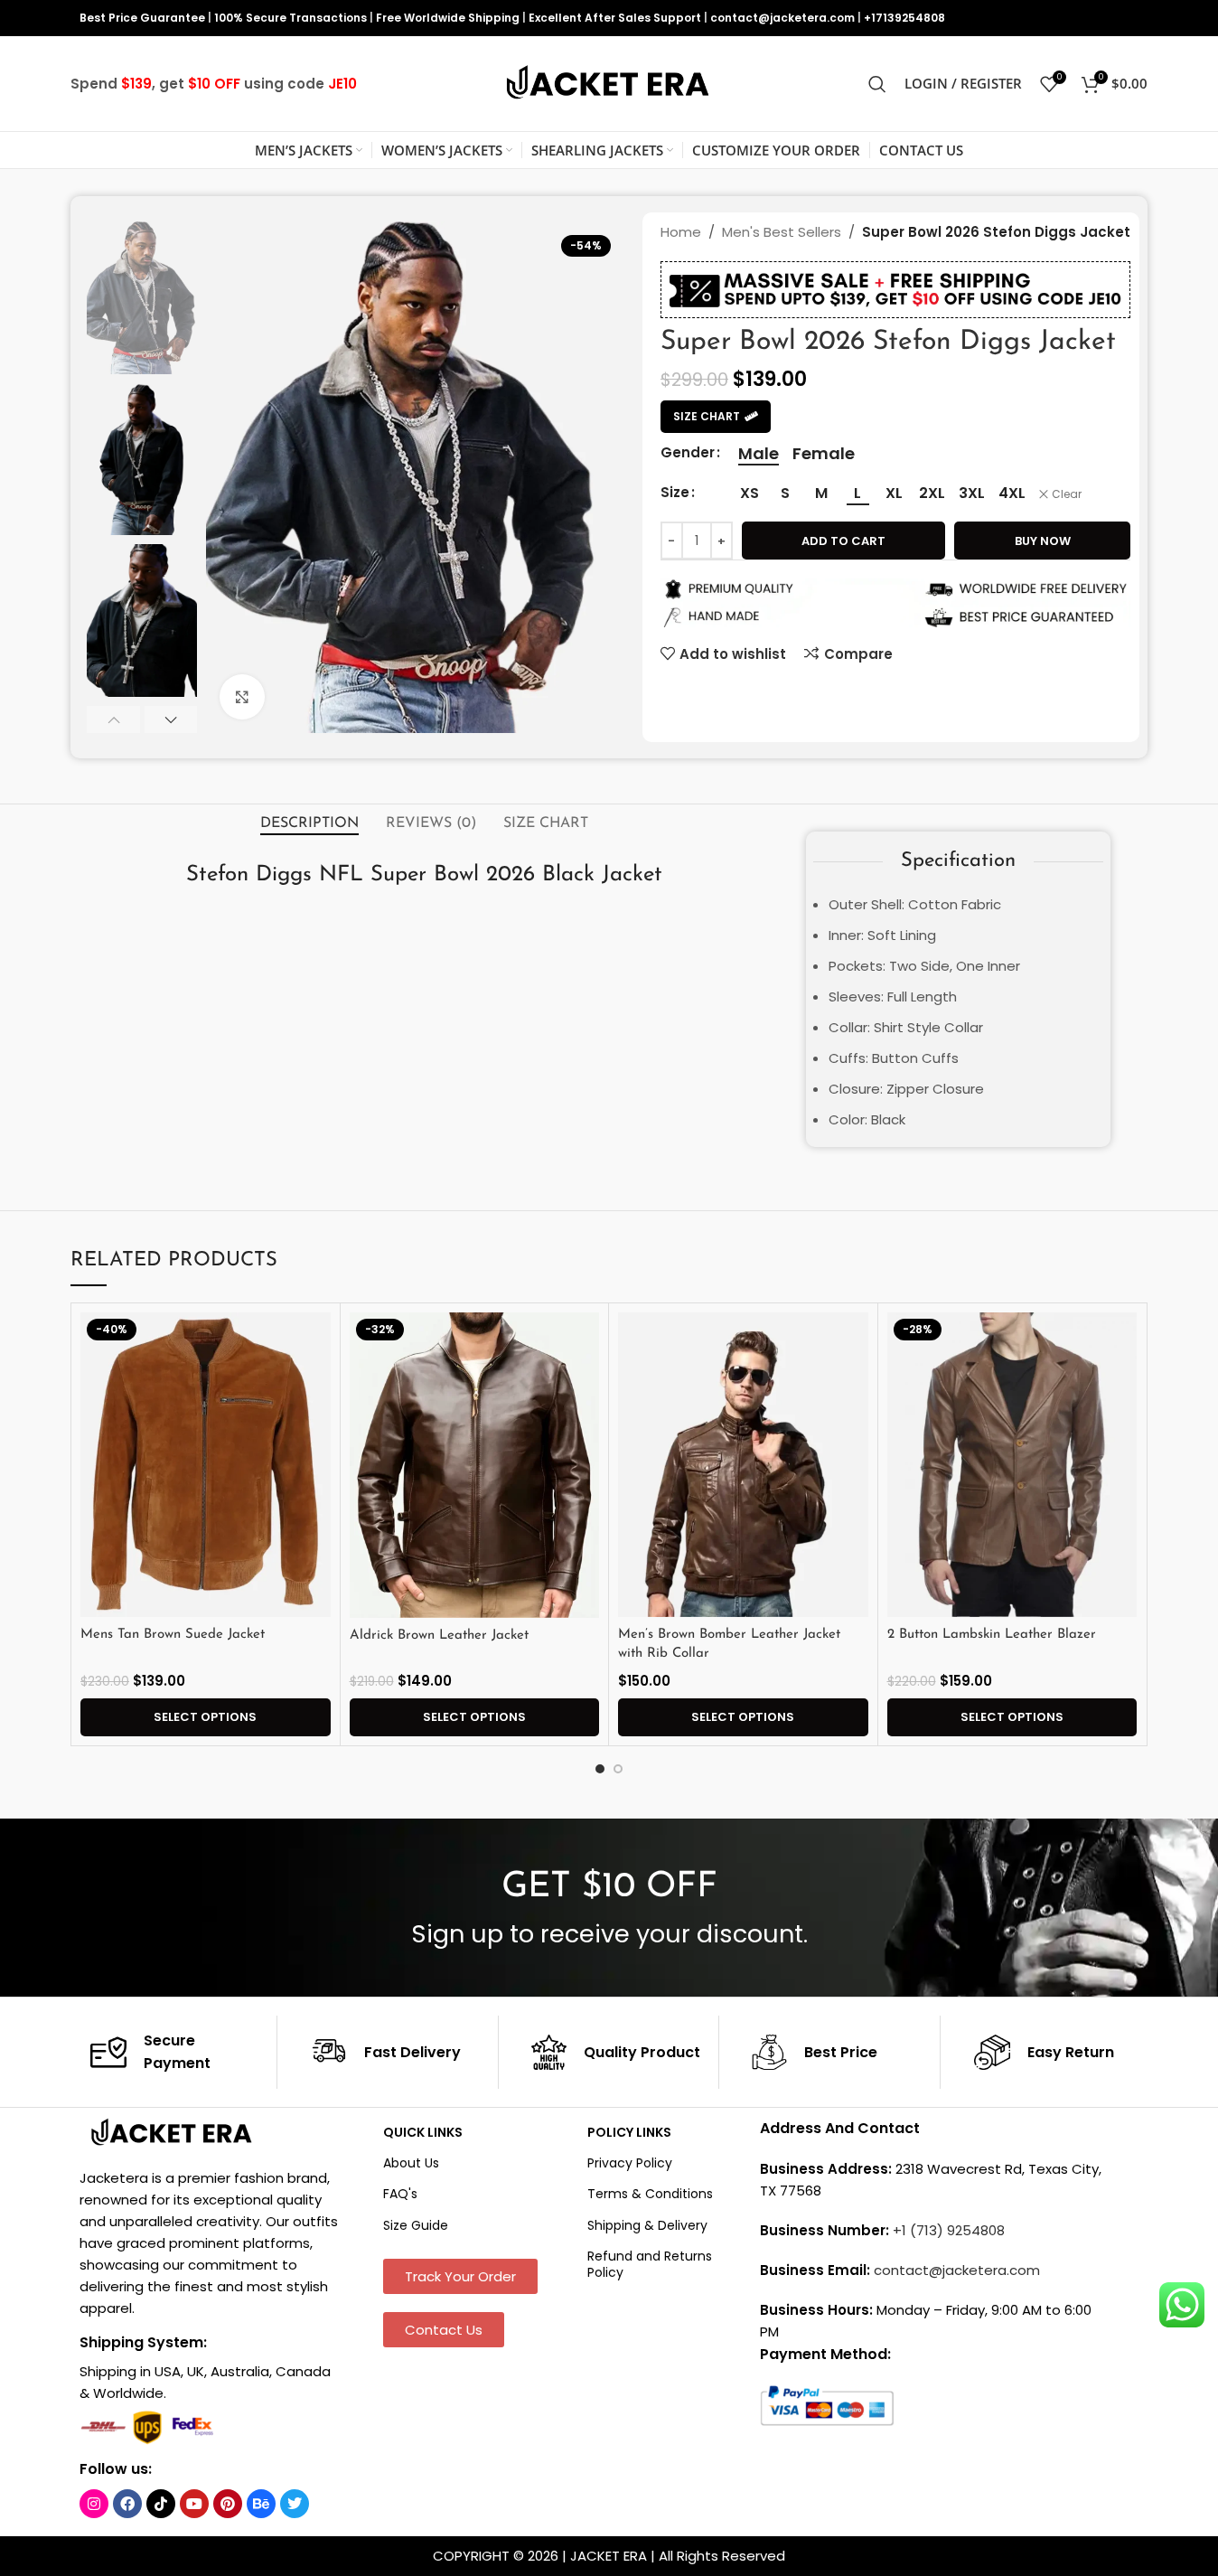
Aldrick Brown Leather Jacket (439, 1636)
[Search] (877, 84)
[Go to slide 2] (618, 1769)
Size (675, 492)
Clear (1067, 494)
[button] (113, 719)
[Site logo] (609, 83)
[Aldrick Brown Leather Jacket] (475, 1465)
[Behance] (261, 2504)
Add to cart (843, 541)
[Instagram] (94, 2504)
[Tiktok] (161, 2504)
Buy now (1043, 541)
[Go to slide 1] (600, 1769)
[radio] (759, 454)
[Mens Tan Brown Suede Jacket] (206, 1465)
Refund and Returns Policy (650, 2264)
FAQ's (400, 2194)
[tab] (309, 823)
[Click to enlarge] (242, 697)
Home (681, 232)
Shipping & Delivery (647, 2225)
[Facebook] (127, 2504)
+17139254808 (904, 18)
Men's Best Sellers (782, 232)
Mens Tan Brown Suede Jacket (173, 1635)
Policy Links (629, 2132)
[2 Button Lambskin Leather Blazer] (1012, 1465)
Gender (688, 452)
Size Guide (416, 2225)
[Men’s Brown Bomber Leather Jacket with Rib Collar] (743, 1465)
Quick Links (423, 2132)
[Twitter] (295, 2504)
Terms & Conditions (650, 2194)
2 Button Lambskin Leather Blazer (992, 1635)
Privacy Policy (630, 2163)
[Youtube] (194, 2504)
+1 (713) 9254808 (949, 2230)
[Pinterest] (228, 2504)
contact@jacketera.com (782, 18)
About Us (411, 2163)
